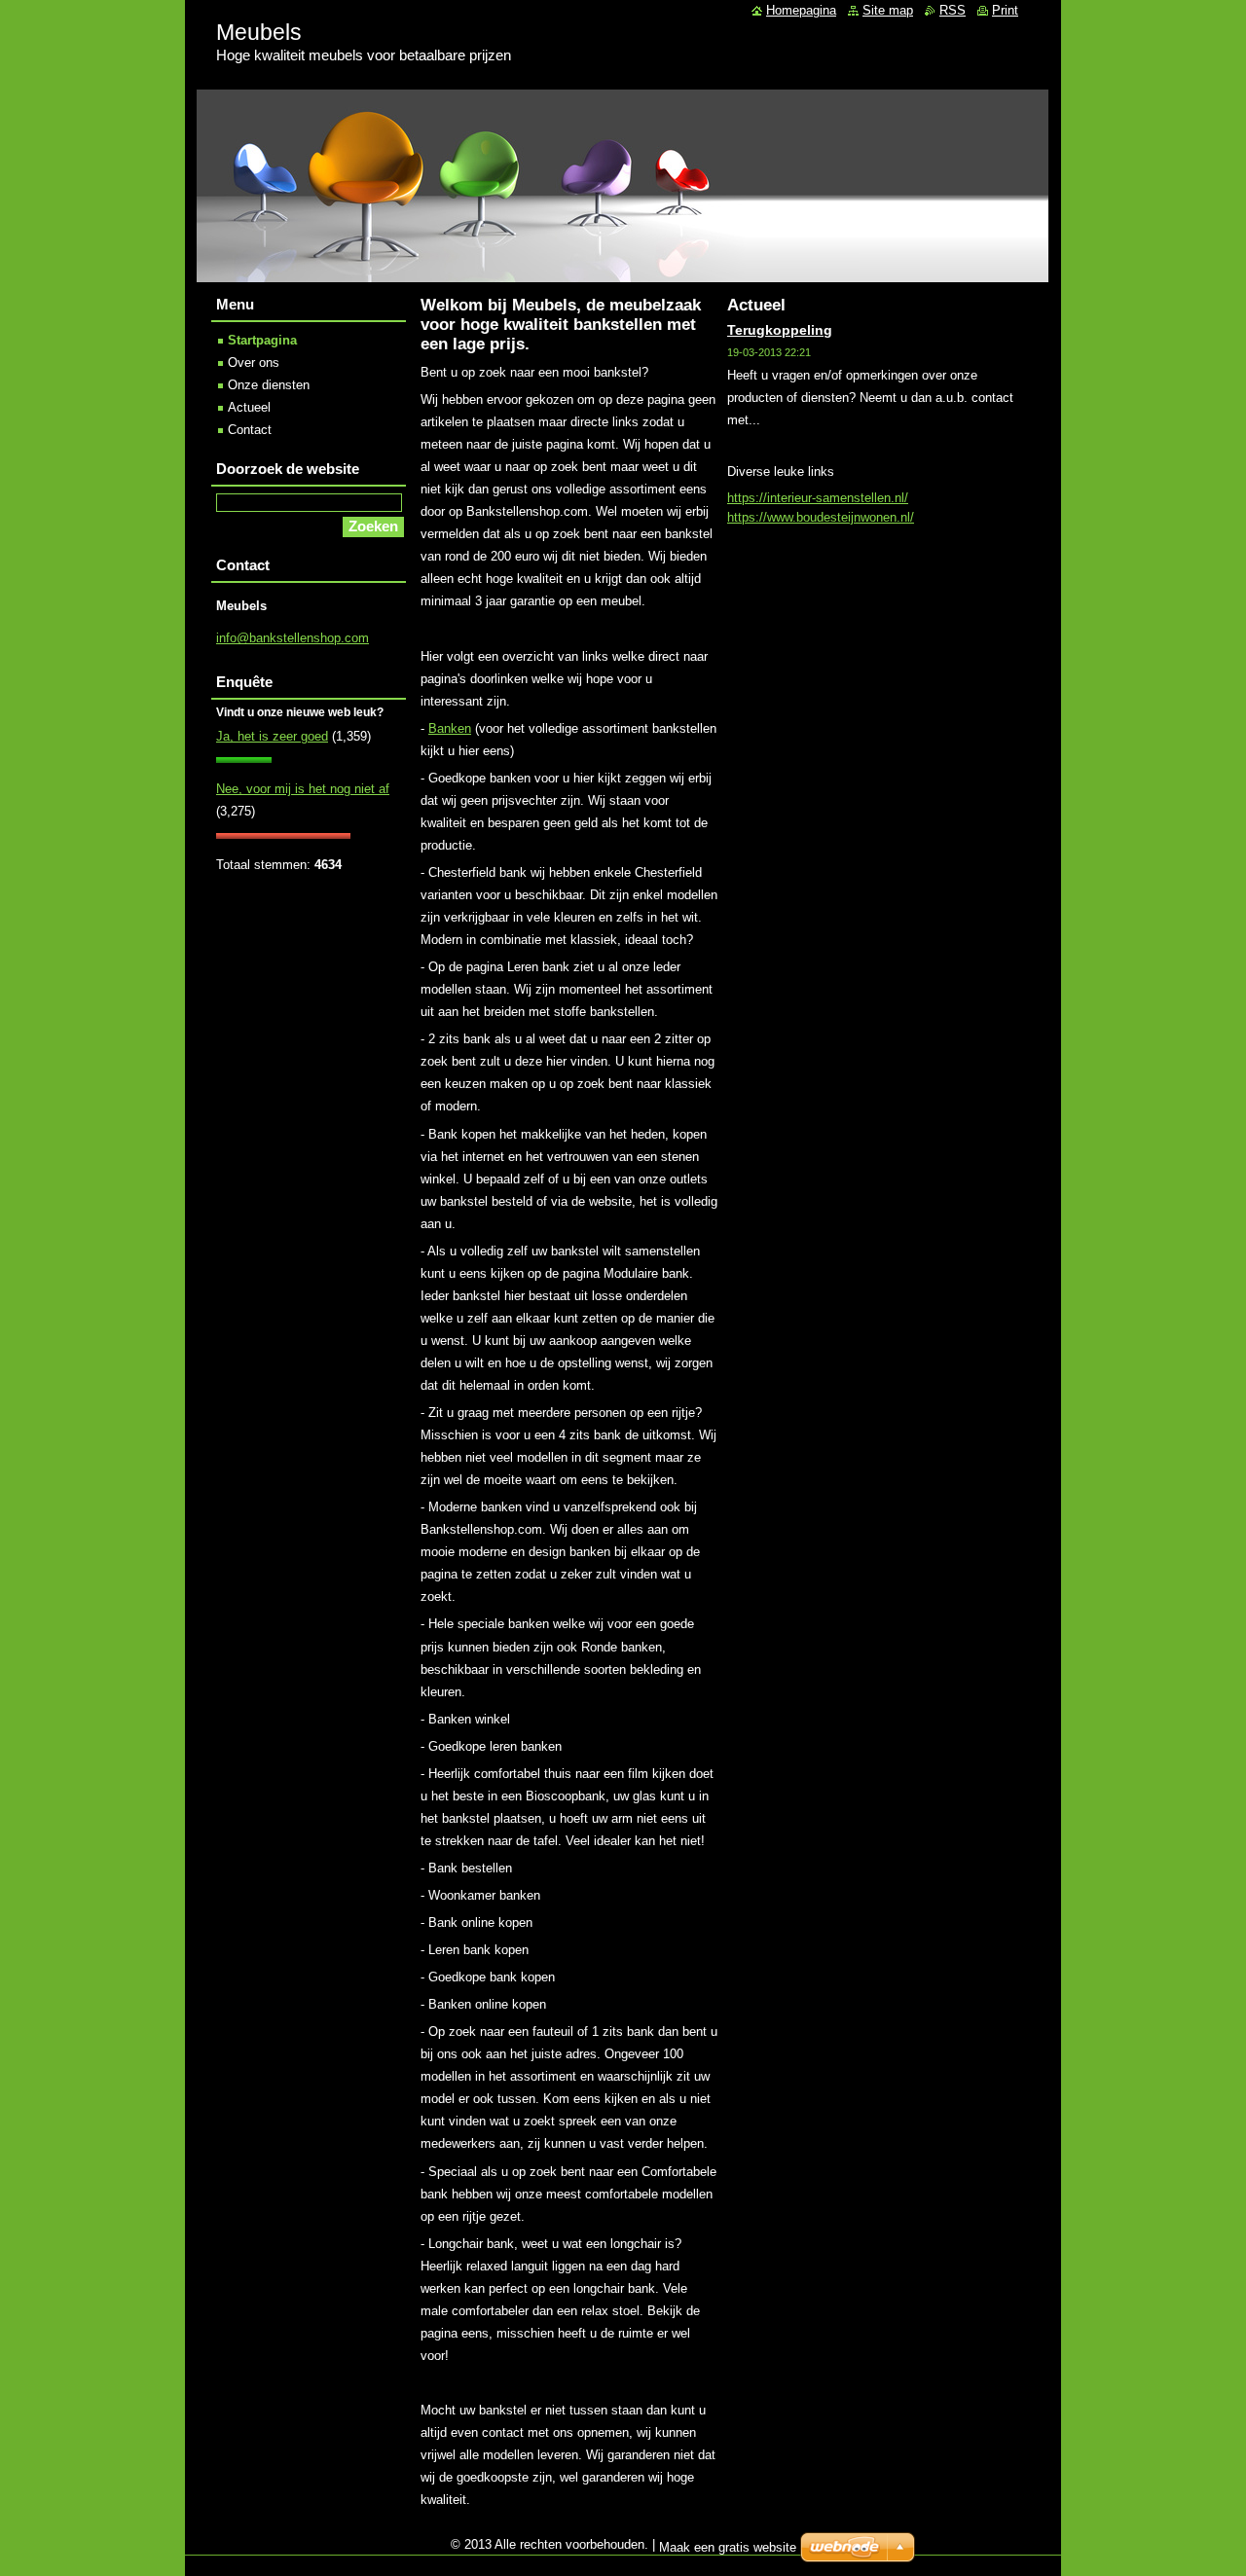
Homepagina (801, 10)
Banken (450, 728)
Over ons (254, 363)
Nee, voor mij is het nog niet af (303, 789)
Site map (888, 10)
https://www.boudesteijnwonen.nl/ (821, 517)
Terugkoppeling (780, 330)
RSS (953, 10)
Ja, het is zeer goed (272, 736)
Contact (250, 430)
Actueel (249, 407)
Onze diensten (269, 385)
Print (1005, 10)
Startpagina (262, 340)
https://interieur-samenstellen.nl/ (818, 498)
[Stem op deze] (244, 759)
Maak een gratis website (728, 2547)
